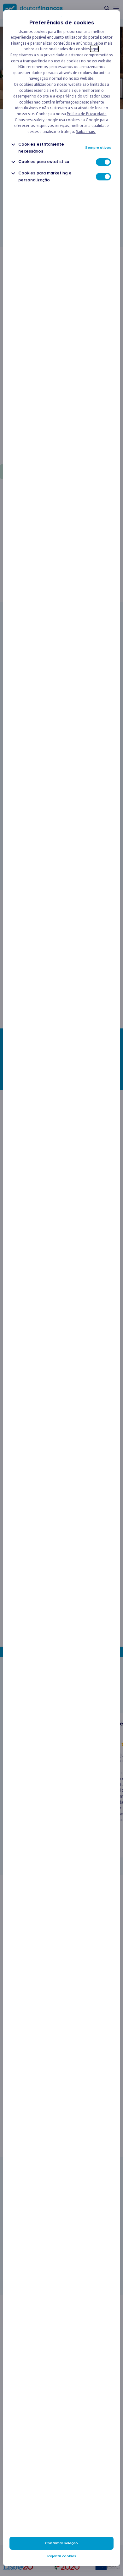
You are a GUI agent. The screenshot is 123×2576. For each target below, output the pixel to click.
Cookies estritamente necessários (41, 148)
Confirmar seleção (61, 2543)
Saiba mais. (86, 132)
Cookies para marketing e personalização (45, 176)
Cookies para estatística (44, 162)
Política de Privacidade (87, 114)
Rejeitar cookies (62, 2556)
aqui (94, 49)
